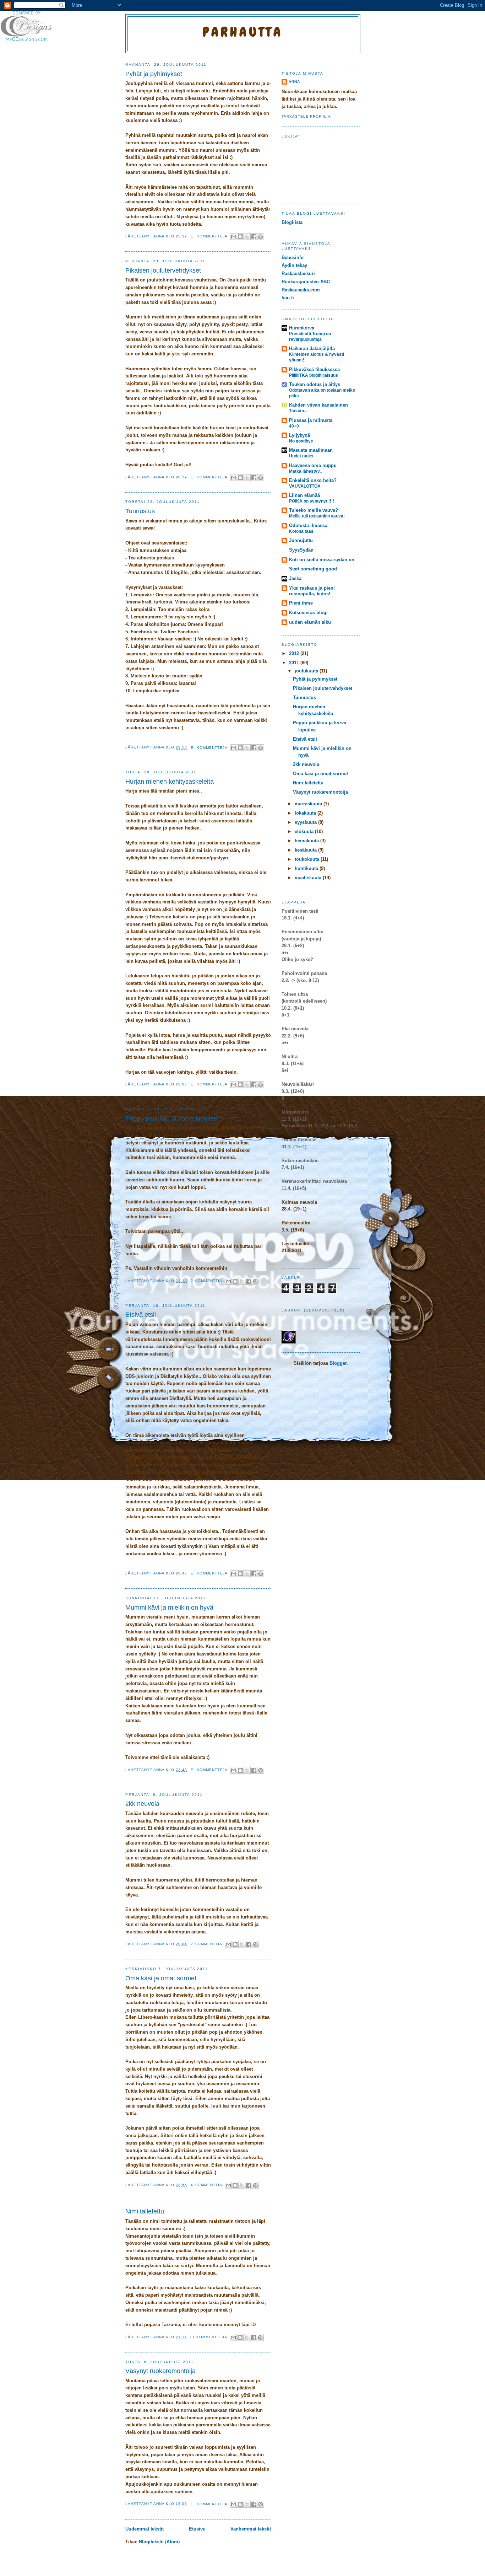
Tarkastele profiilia (306, 116)
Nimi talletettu (145, 2211)
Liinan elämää (304, 495)
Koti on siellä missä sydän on (322, 560)
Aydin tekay (294, 265)
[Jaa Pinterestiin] (261, 237)
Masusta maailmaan (311, 450)
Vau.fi (288, 298)
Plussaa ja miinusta (311, 420)
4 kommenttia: (208, 2185)
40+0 (294, 426)
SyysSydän (301, 550)
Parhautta (243, 32)
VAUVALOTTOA (305, 486)
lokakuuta (306, 813)
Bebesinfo (293, 257)
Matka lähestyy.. (305, 471)
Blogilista (292, 222)
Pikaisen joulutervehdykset (163, 270)
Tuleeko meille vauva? (314, 510)
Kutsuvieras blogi (308, 613)
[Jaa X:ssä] (247, 237)
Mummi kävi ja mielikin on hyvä (169, 1608)
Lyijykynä (299, 435)
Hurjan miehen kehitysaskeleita (170, 782)
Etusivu (197, 2529)
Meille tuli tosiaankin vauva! (317, 516)
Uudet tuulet (301, 456)
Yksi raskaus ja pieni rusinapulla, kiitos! (312, 591)
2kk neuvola (142, 1804)
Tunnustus (140, 511)
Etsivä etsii (141, 1315)
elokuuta (305, 831)
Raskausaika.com (301, 290)
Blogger (338, 1363)
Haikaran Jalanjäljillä (312, 348)
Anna (294, 82)
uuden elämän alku (310, 622)
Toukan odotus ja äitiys (315, 384)
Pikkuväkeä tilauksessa (314, 369)
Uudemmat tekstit (145, 2529)
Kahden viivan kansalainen (318, 405)
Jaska (295, 578)
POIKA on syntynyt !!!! (312, 501)
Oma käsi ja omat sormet (161, 1978)
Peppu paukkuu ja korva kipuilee (171, 1118)
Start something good (313, 569)
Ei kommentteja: (210, 236)
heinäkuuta (307, 841)
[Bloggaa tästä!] (240, 237)
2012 (295, 653)
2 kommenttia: (208, 1281)
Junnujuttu (301, 540)
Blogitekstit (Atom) (159, 2542)
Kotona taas (301, 531)
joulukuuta (307, 671)
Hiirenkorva (302, 328)
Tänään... (298, 411)
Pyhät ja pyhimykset (154, 74)
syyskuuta (306, 822)
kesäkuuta (306, 850)
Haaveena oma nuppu (313, 465)
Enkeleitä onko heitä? (313, 480)
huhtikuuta (307, 868)
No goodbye (301, 441)
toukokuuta (308, 859)
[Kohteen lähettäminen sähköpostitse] (234, 237)
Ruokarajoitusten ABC (306, 282)
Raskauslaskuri (298, 273)
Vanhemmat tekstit (251, 2529)
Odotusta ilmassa (308, 525)
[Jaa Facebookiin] (254, 237)
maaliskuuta (309, 878)
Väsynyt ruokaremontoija (160, 2371)
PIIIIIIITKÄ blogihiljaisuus (314, 375)
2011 (295, 663)
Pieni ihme (301, 603)
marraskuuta (309, 804)
